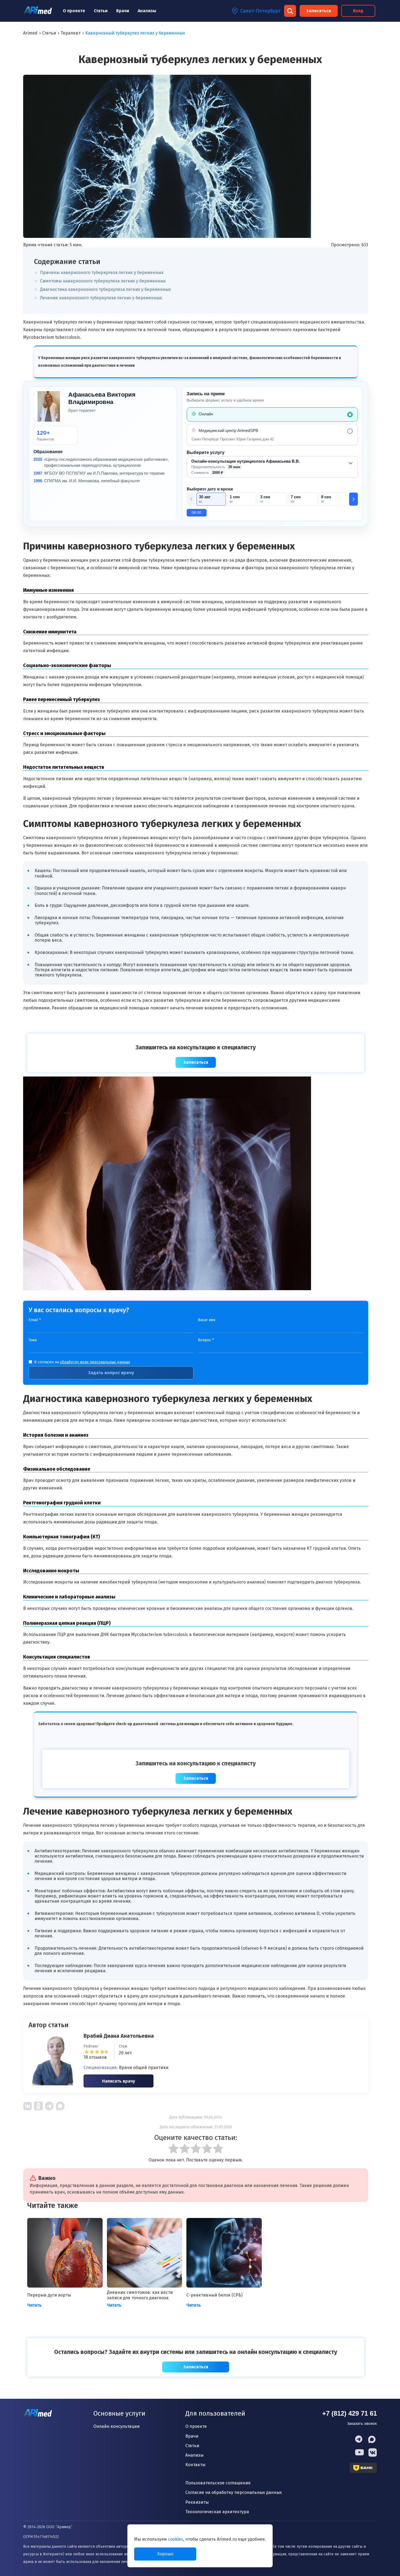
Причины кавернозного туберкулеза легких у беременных (102, 273)
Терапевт (71, 33)
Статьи (101, 11)
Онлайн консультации (116, 2426)
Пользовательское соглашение (218, 2483)
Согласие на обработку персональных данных (234, 2492)
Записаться (319, 11)
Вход (358, 11)
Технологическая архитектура (217, 2512)
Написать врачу (119, 2081)
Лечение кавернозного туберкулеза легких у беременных (101, 298)
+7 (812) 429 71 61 (350, 2413)
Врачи (123, 11)
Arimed (30, 33)
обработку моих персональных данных (95, 1362)
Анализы (147, 11)
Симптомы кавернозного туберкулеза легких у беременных (103, 281)
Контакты (195, 2465)
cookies (176, 2539)
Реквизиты (197, 2502)
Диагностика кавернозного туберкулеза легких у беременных (105, 289)
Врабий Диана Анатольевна (119, 2036)
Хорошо (165, 2554)
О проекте (74, 11)
